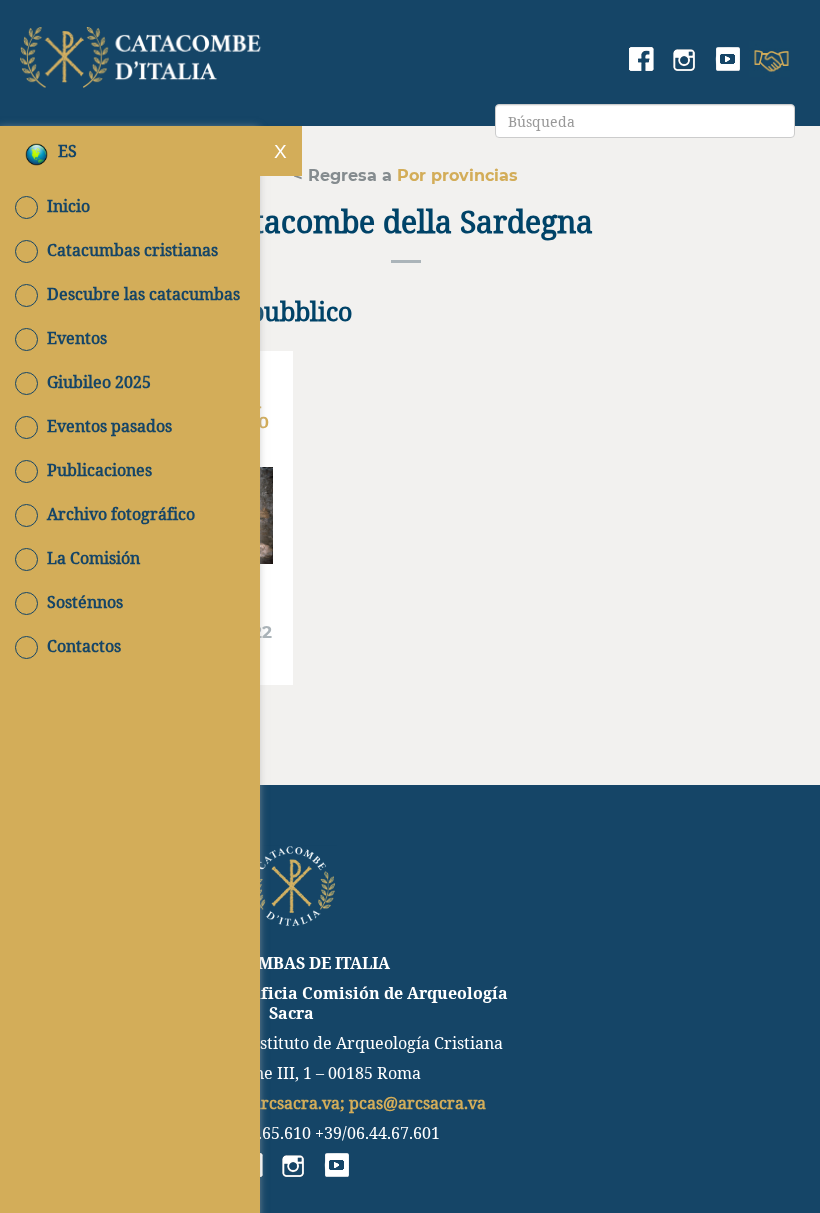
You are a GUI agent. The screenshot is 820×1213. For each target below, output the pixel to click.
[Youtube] (727, 60)
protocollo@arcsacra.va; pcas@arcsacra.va (322, 1102)
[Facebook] (641, 60)
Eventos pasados (109, 426)
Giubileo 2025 (99, 382)
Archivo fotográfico (121, 514)
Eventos (77, 338)
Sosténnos (85, 602)
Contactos (84, 646)
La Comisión (93, 558)
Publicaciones (99, 470)
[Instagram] (684, 60)
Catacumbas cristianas (132, 250)
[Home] (143, 53)
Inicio (68, 206)
